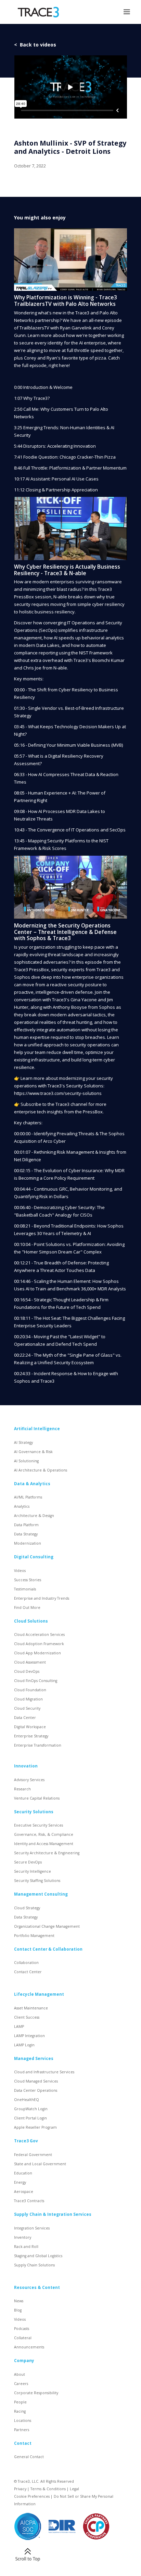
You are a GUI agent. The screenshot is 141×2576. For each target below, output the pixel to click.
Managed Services (34, 2058)
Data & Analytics (32, 1483)
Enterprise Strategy (31, 1736)
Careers (21, 2384)
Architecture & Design (34, 1516)
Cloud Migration (28, 1699)
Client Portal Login (30, 2118)
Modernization (28, 1543)
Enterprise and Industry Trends (42, 1598)
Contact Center (28, 1972)
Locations (23, 2421)
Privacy (20, 2489)
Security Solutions (34, 1812)
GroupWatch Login (31, 2109)
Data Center (25, 1718)
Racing (20, 2411)
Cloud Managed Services (36, 2081)
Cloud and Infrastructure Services (44, 2072)
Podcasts (22, 2329)
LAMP (19, 2026)
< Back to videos (35, 45)
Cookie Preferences (32, 2496)
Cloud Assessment (30, 1662)
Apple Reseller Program (35, 2127)
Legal (74, 2489)
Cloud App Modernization (37, 1653)
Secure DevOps (28, 1862)
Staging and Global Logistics (38, 2256)
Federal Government (33, 2155)
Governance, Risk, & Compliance (44, 1834)
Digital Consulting (34, 1557)
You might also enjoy (40, 218)
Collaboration (26, 1963)
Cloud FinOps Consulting (36, 1681)
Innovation (26, 1766)
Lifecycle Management (39, 1994)
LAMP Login (24, 2045)
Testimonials (25, 1589)
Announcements (29, 2347)
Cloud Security (27, 1708)
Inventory (23, 2237)
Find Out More (27, 1608)
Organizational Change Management (47, 1926)
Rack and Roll (26, 2247)
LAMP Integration (29, 2036)
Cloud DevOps (27, 1671)
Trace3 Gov (26, 2141)
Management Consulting (41, 1894)
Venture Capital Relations (37, 1798)
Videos (20, 1571)
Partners (22, 2430)
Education (23, 2173)
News (19, 2301)
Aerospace (24, 2192)
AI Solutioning (26, 1461)
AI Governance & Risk (33, 1452)
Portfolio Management (34, 1936)
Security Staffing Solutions (37, 1881)
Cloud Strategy (27, 1908)
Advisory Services (29, 1780)
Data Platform (26, 1525)
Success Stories (28, 1580)
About (20, 2374)
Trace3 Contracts (29, 2201)
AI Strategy (23, 1442)
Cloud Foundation (30, 1690)
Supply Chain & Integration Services (53, 2214)
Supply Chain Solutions (34, 2265)
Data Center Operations (36, 2090)
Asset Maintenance (31, 2008)
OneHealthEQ (27, 2100)
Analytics (22, 1506)
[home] (37, 12)
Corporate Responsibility (36, 2393)
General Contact (29, 2457)
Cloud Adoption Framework (39, 1644)
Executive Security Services (39, 1825)
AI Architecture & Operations (41, 1470)
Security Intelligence (33, 1871)
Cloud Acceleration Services (39, 1635)
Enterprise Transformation (38, 1745)
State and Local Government (40, 2164)
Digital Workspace (30, 1727)
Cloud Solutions (31, 1621)
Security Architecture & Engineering (47, 1853)
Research (22, 1789)
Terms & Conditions (48, 2489)
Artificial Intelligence (37, 1428)
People (20, 2402)
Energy (20, 2182)
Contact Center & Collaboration (48, 1949)
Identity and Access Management (44, 1844)
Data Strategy (26, 1534)
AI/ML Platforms (28, 1497)
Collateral (23, 2338)
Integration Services (32, 2228)
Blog (18, 2310)
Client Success (27, 2017)
